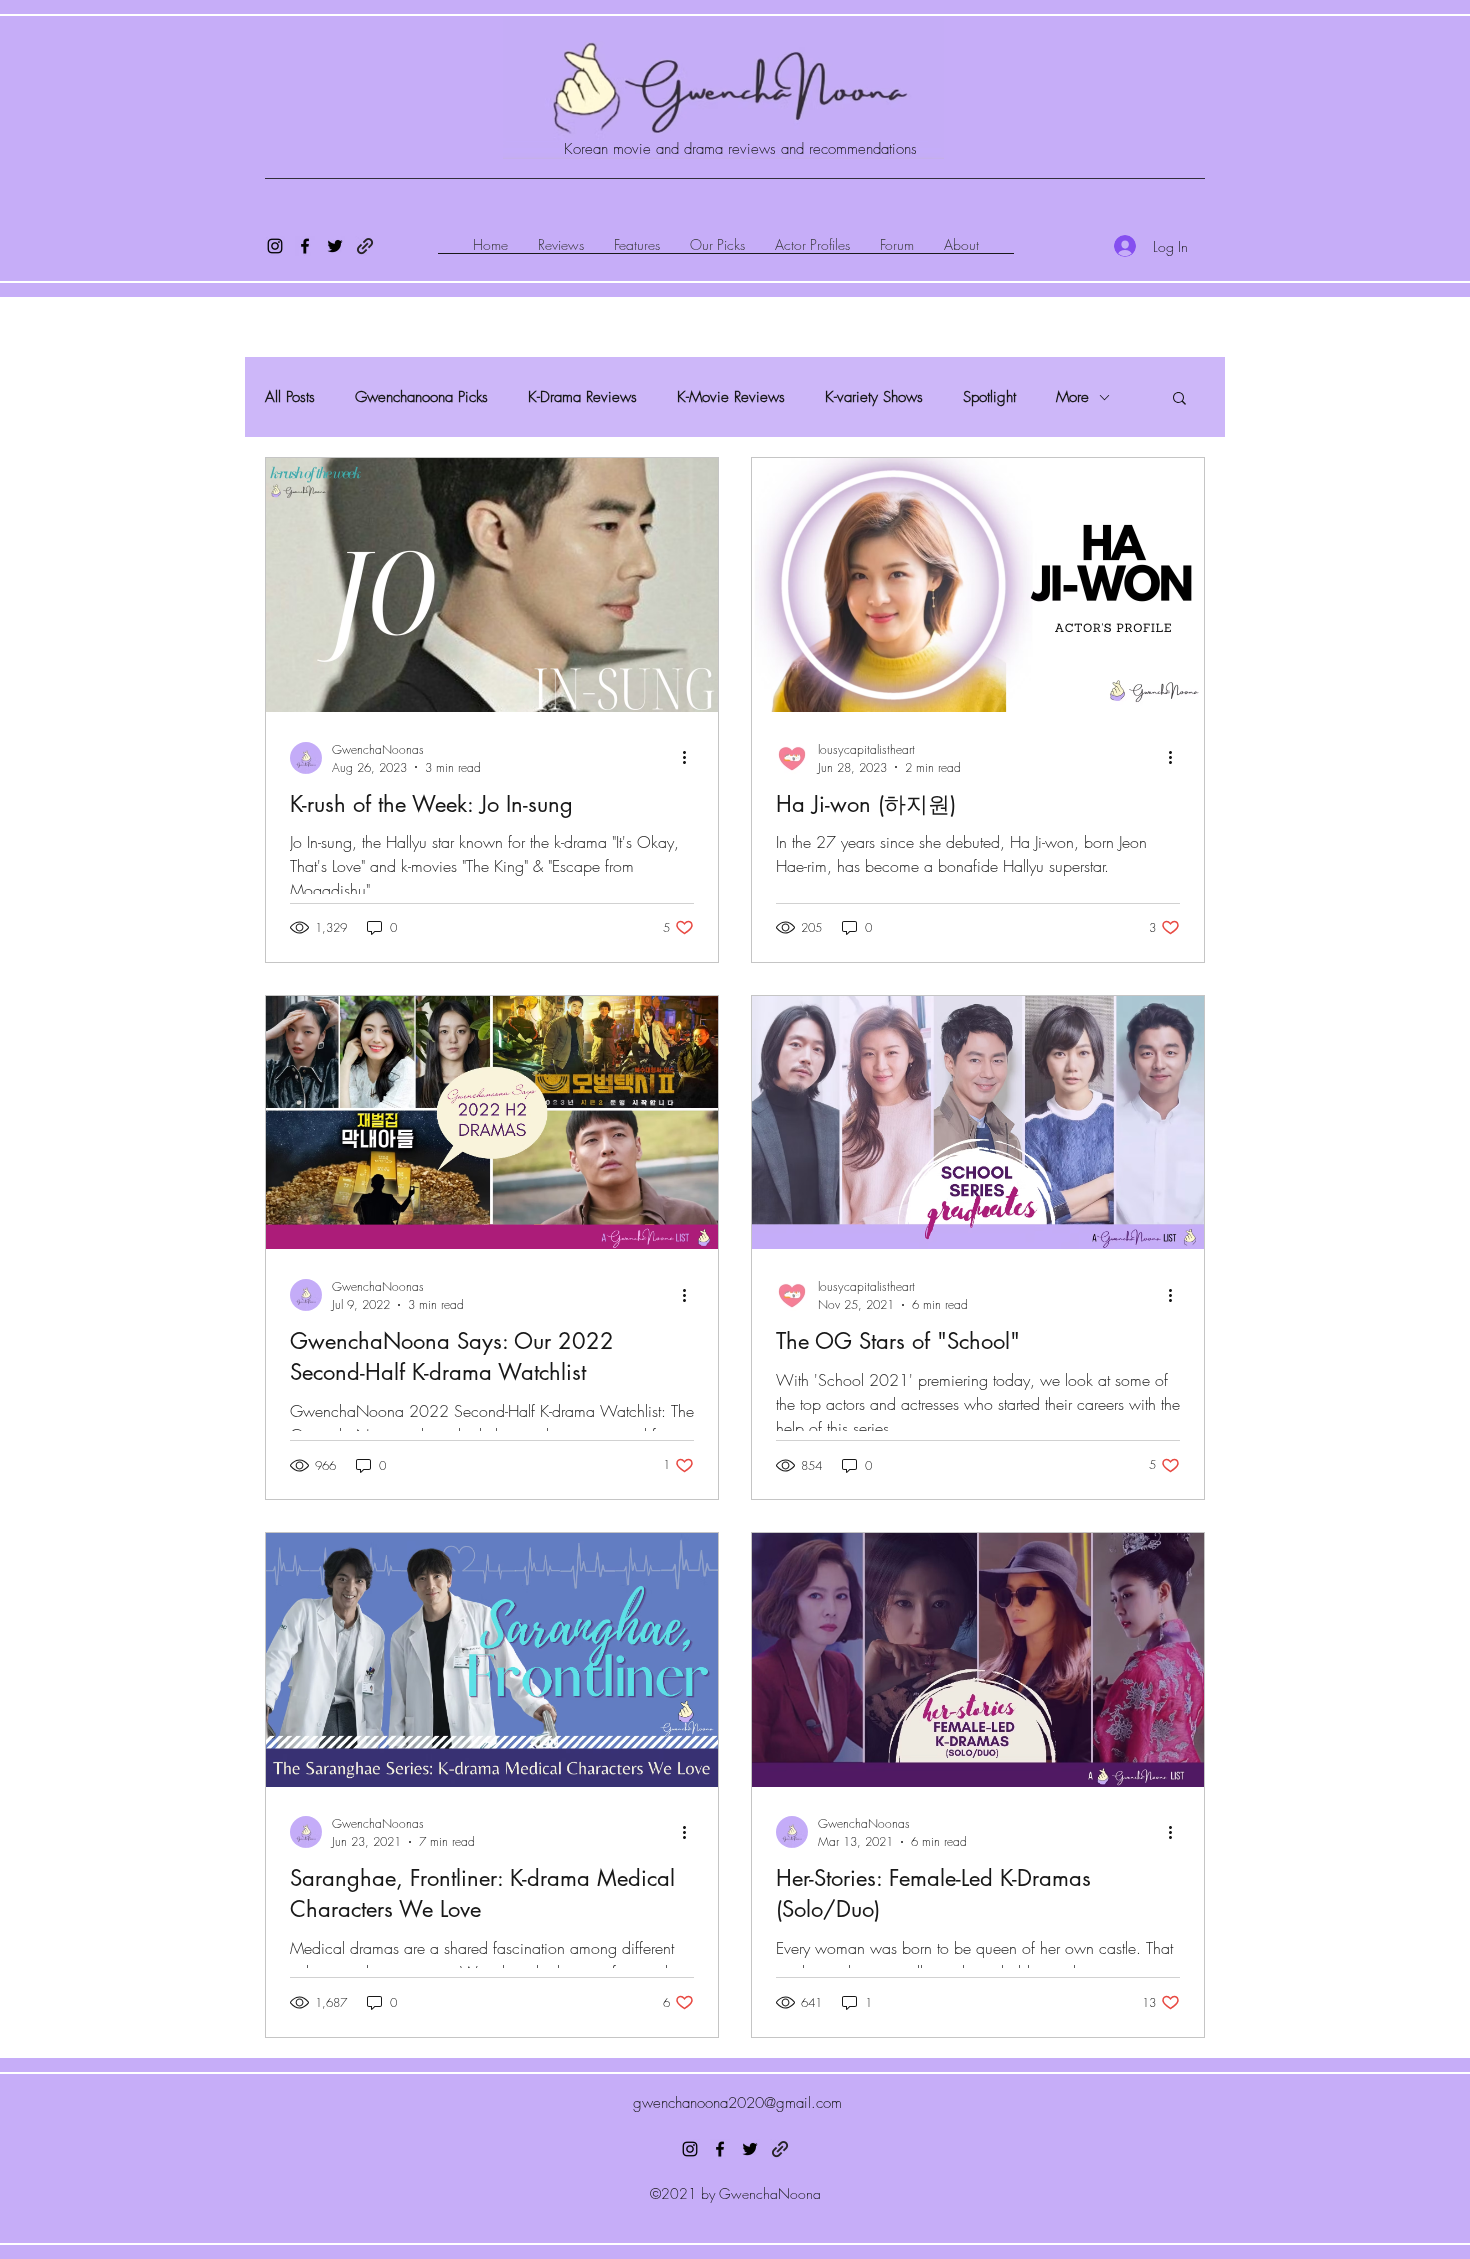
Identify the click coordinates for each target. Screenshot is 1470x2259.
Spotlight (989, 397)
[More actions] (691, 758)
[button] (1179, 399)
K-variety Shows (874, 397)
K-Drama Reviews (582, 397)
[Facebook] (305, 246)
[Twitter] (335, 246)
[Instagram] (275, 246)
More (1072, 397)
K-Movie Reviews (731, 397)
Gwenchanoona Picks (421, 397)
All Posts (290, 397)
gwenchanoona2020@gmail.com (737, 2103)
